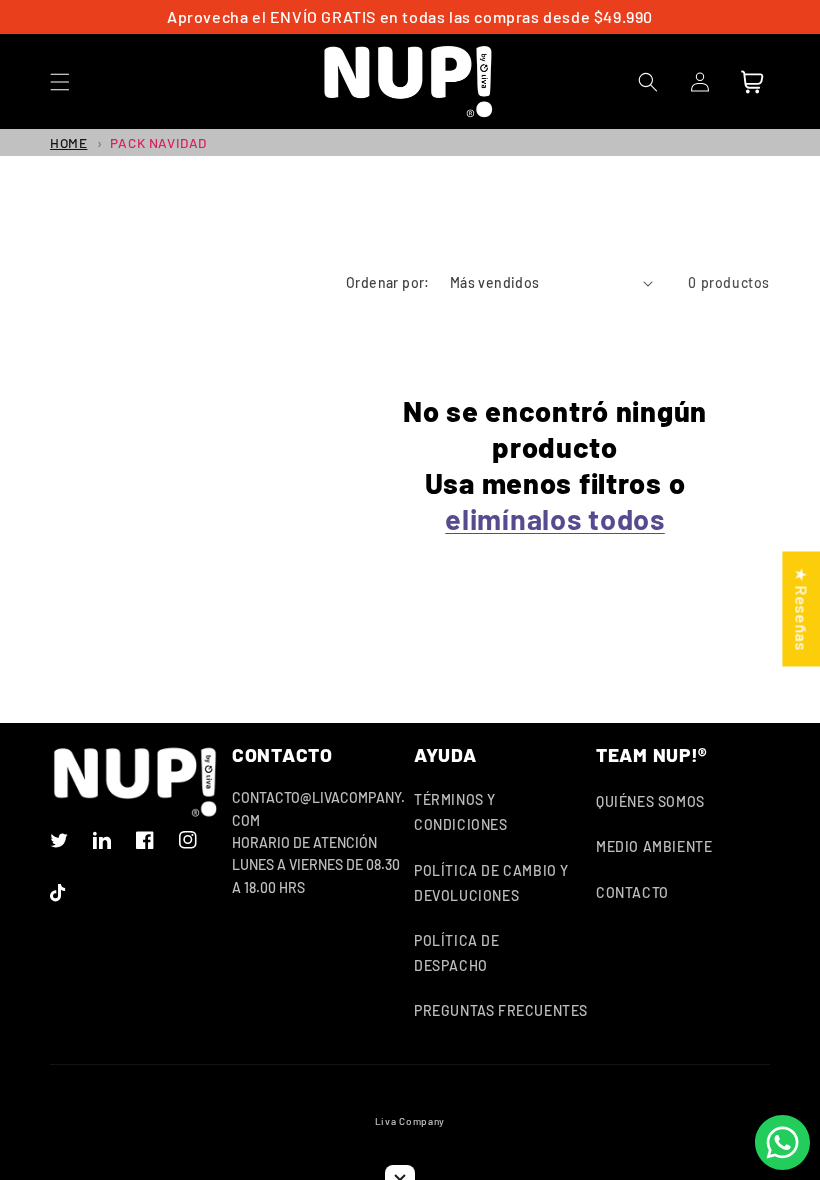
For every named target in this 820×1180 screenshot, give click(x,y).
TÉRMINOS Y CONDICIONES (461, 812)
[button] (60, 82)
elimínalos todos (555, 518)
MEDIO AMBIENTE (654, 846)
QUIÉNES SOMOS (650, 801)
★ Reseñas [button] (801, 608)
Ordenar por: (388, 282)
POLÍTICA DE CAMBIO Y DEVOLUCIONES (491, 883)
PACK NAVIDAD (158, 142)
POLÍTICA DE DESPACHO (457, 953)
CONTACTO (632, 892)
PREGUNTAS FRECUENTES (501, 1010)
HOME (68, 142)
